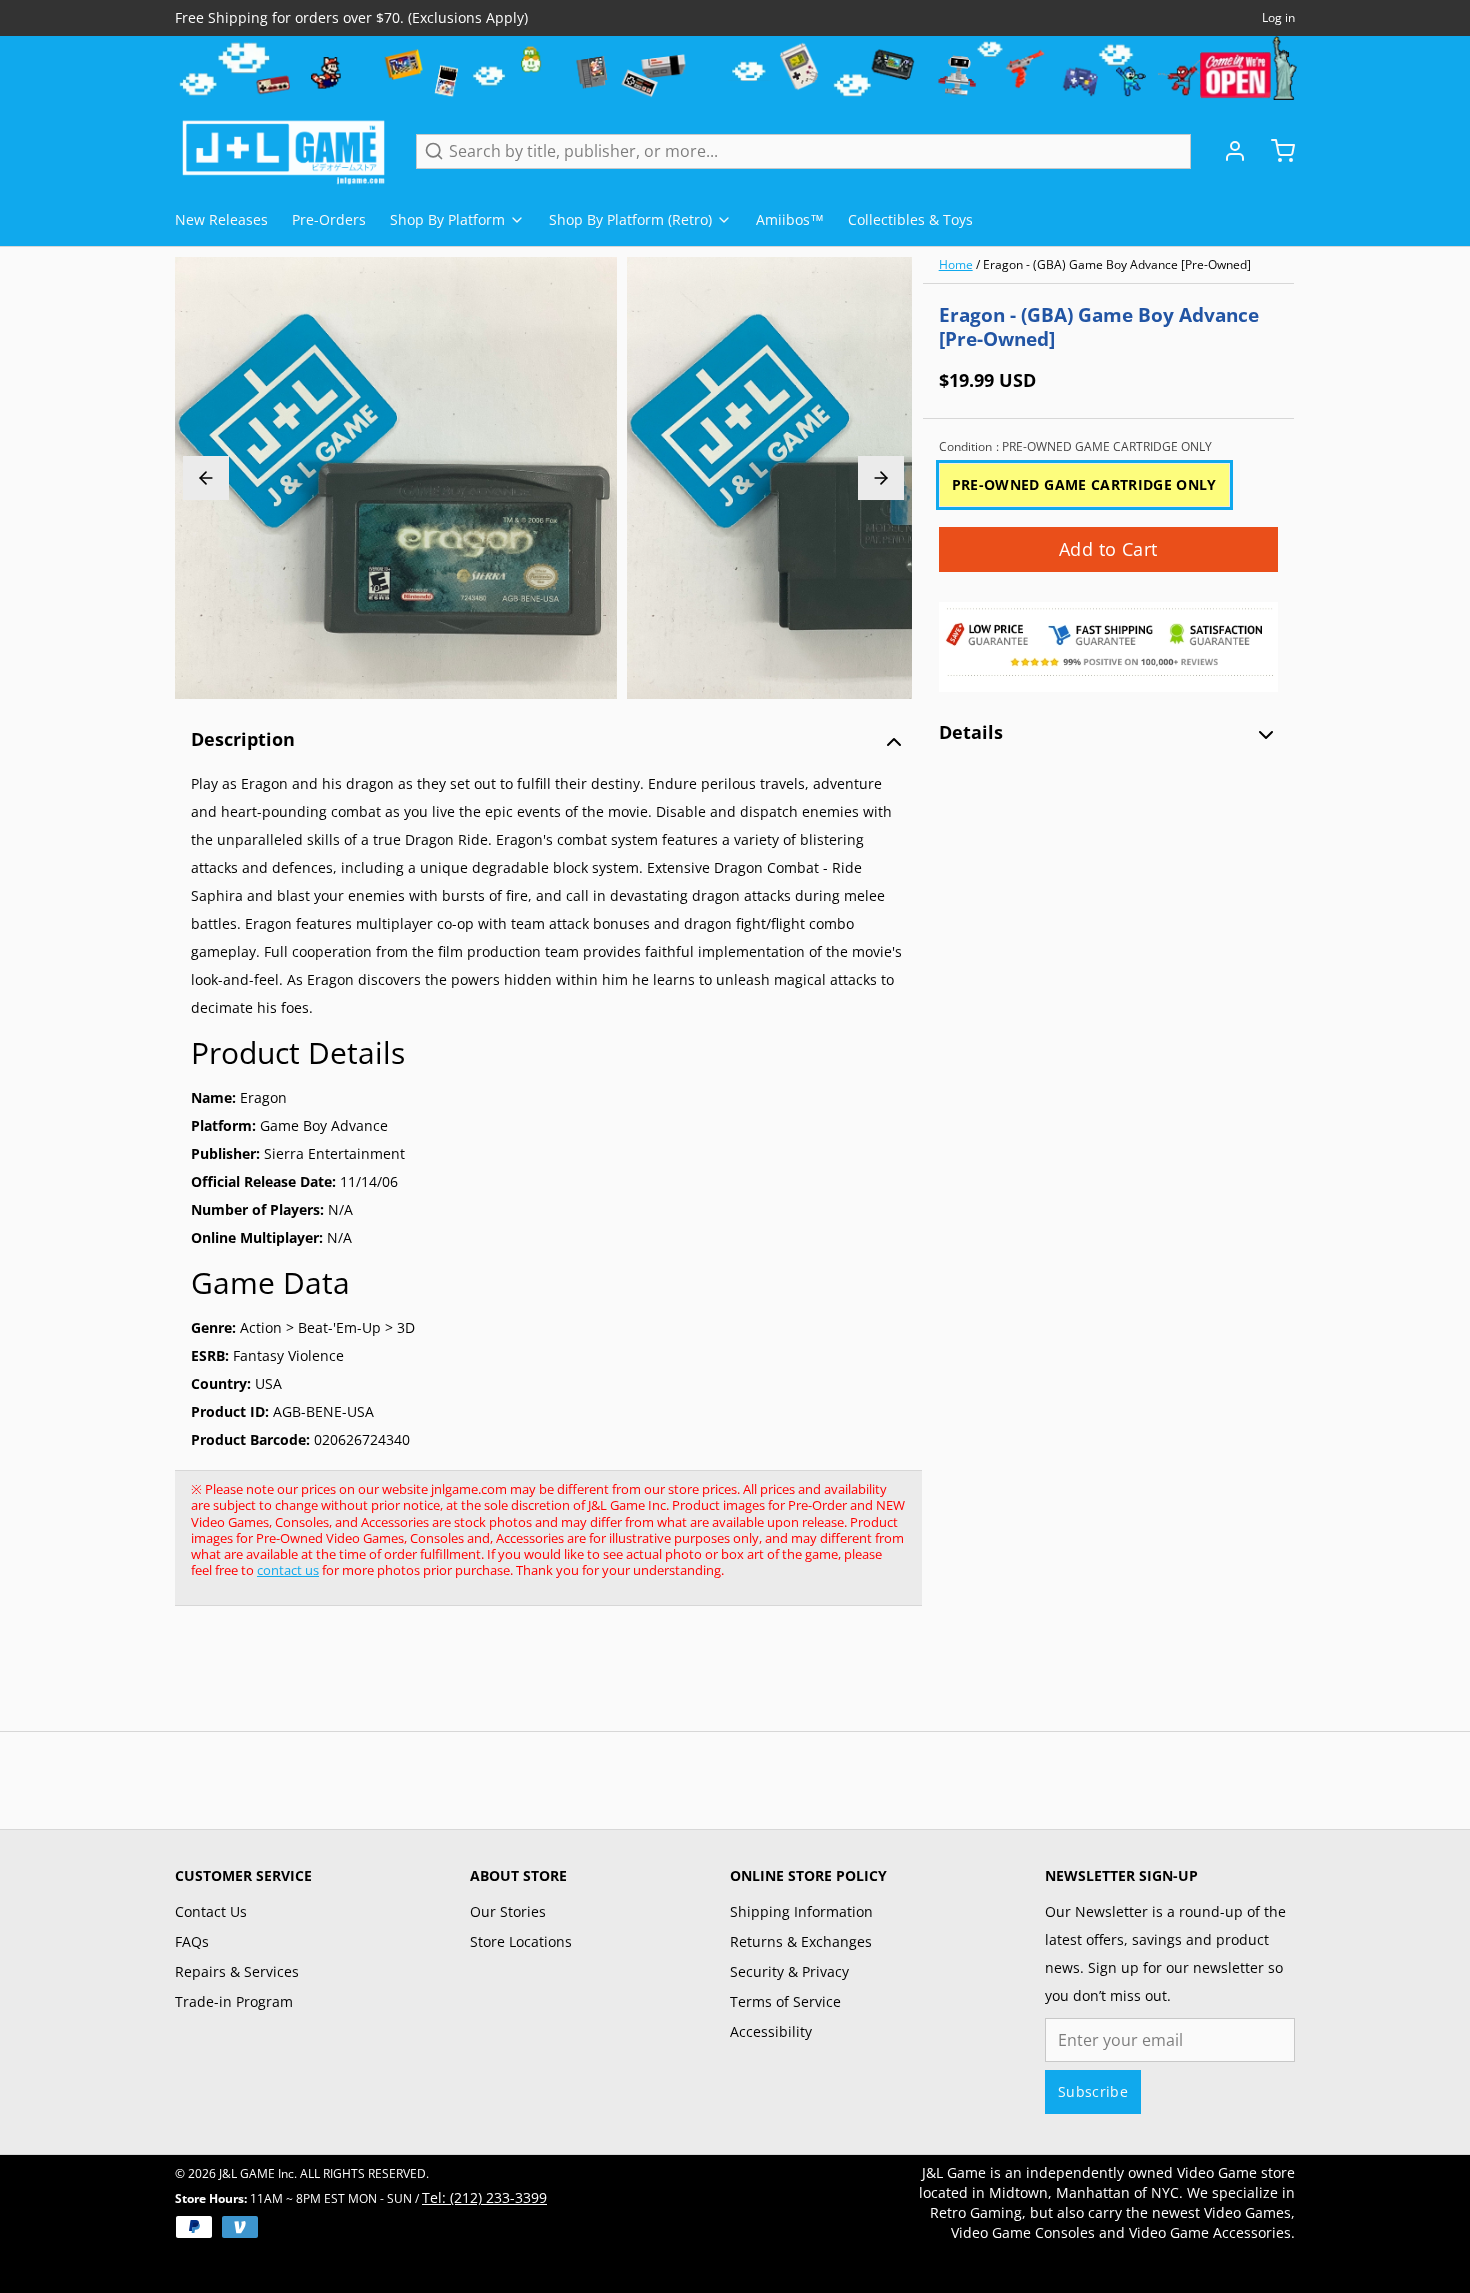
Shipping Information (801, 1911)
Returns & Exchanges (801, 1941)
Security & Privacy (789, 1971)
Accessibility (771, 2031)
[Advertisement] (539, 1679)
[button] (1108, 549)
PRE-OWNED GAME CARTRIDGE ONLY (1084, 484)
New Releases (221, 219)
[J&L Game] (283, 151)
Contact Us (211, 1911)
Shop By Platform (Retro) (630, 219)
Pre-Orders (329, 219)
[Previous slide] (206, 478)
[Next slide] (881, 478)
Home (956, 264)
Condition (1075, 447)
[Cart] (1275, 151)
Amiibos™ (790, 219)
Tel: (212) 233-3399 (484, 2197)
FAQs (192, 1941)
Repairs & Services (237, 1971)
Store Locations (521, 1941)
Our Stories (508, 1911)
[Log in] (1227, 151)
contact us (288, 1570)
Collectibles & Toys (910, 219)
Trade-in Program (234, 2001)
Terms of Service (785, 2001)
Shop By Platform (447, 219)
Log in (1278, 18)
